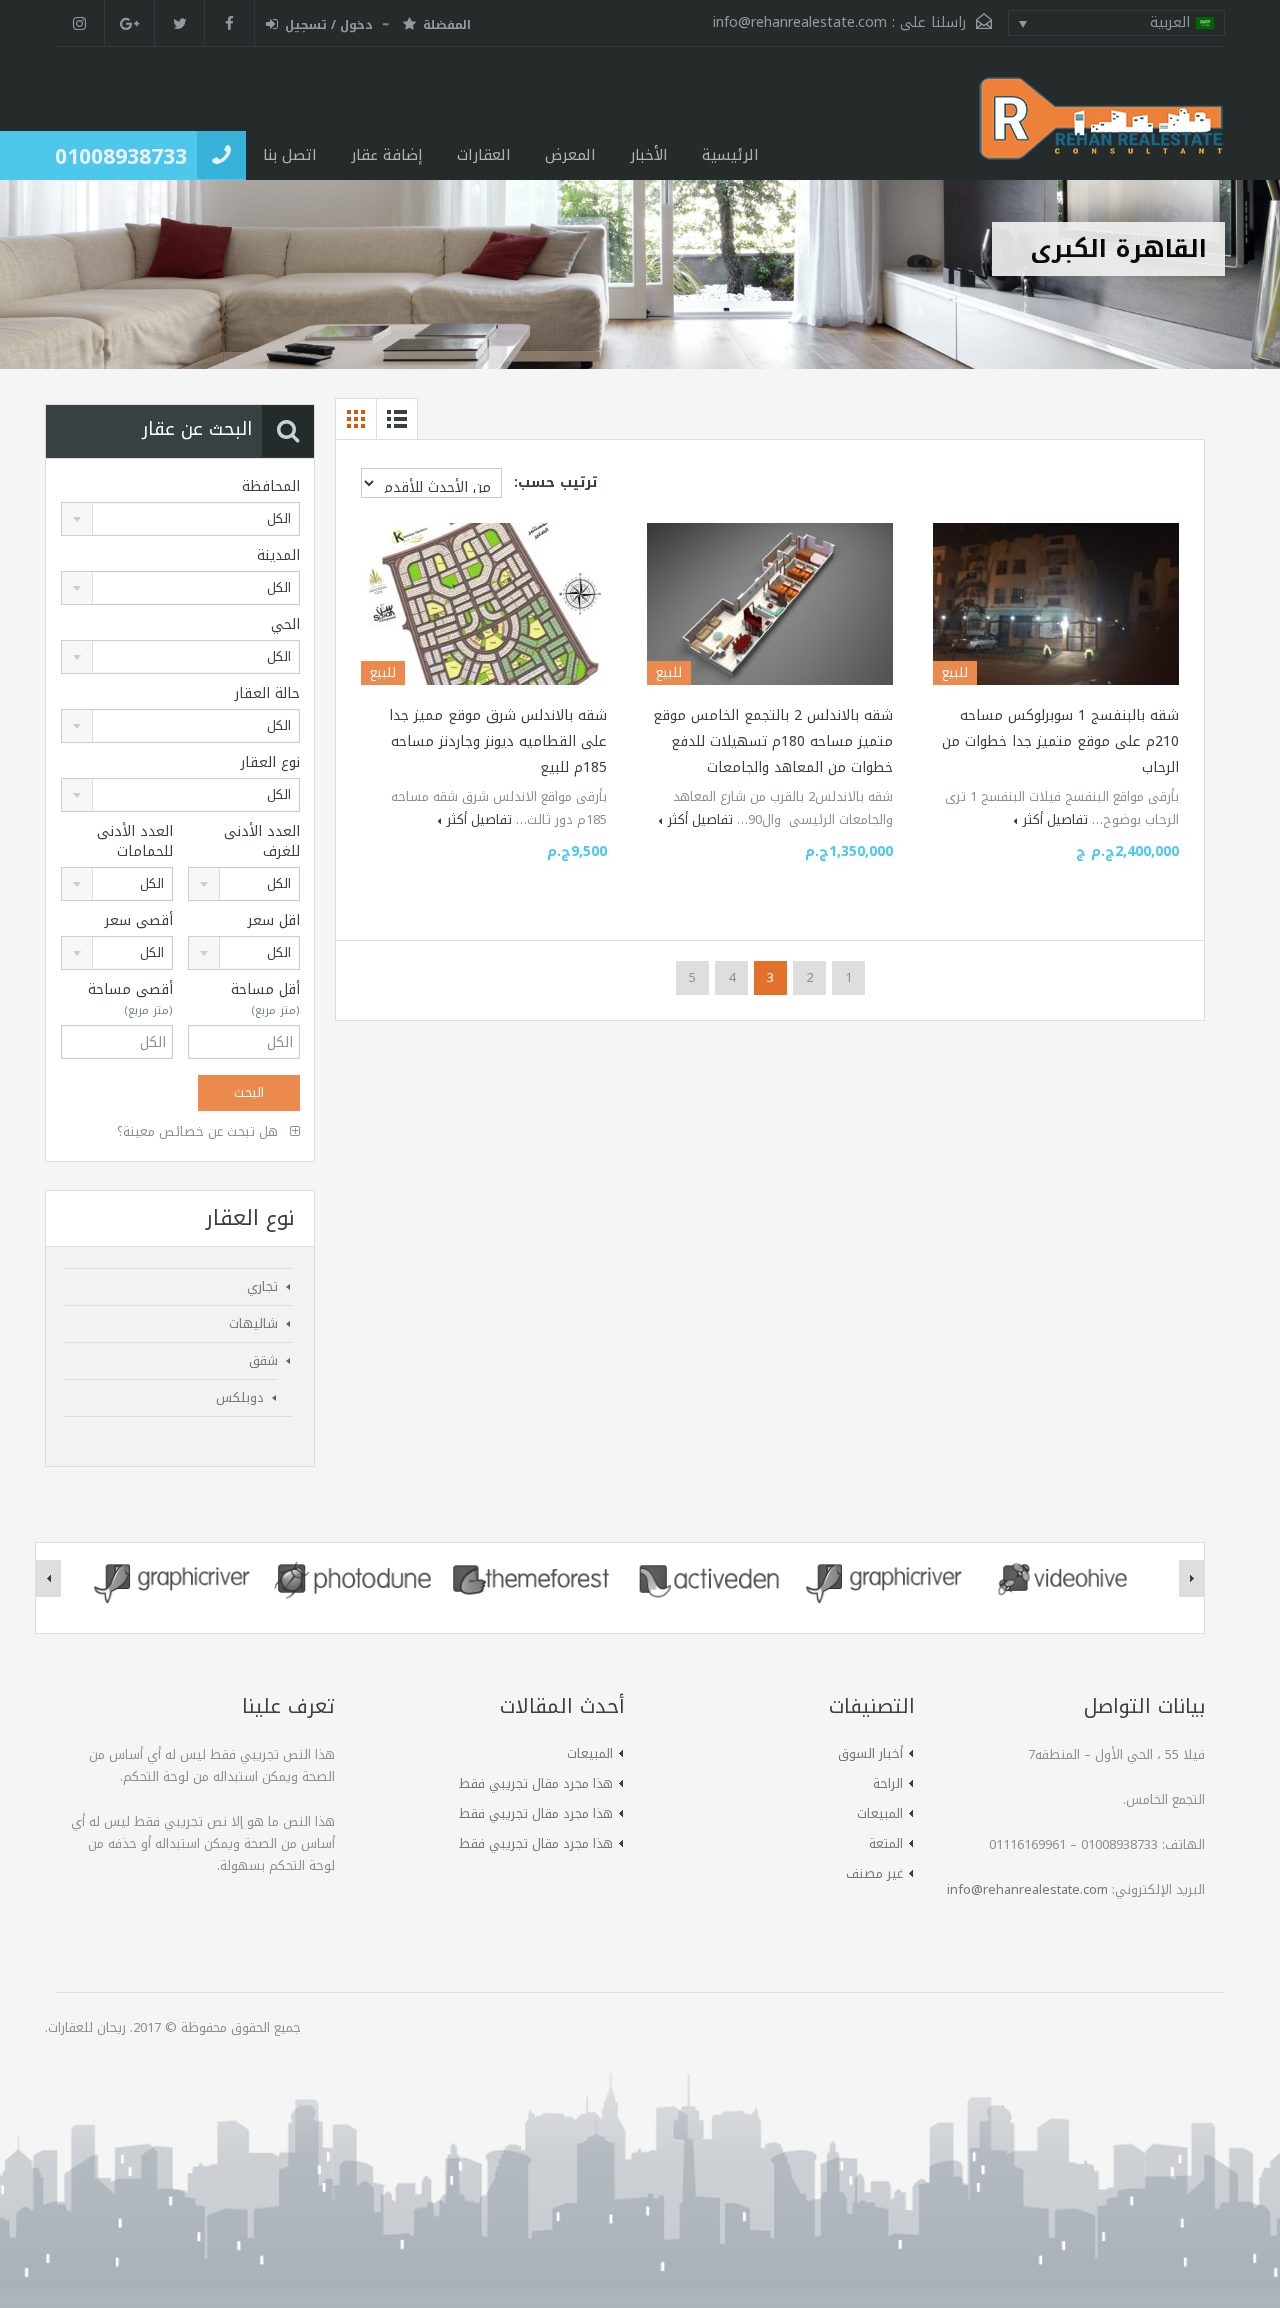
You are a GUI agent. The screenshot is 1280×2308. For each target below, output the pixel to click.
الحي (285, 625)
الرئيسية (730, 155)
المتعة (886, 1843)
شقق (263, 1360)
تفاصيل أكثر (1055, 819)
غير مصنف (874, 1873)
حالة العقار (267, 694)
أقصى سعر (139, 921)
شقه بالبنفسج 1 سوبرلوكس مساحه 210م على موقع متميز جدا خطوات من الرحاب (1060, 741)
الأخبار (649, 155)
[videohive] (1065, 1578)
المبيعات (880, 1813)
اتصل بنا (290, 155)
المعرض (570, 155)
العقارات (484, 155)
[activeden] (709, 1578)
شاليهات (253, 1323)
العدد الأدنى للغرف (262, 842)
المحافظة (271, 487)
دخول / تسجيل (329, 26)
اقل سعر (274, 921)
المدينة (278, 556)
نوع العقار (270, 763)
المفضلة (447, 26)
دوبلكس (240, 1397)
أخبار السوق (870, 1753)
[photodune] (353, 1578)
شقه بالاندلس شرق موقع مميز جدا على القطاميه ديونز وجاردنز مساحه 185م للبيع (498, 741)
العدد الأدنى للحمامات (135, 842)
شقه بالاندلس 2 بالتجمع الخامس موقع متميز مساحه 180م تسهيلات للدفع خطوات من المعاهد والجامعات (773, 741)
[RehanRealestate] (1102, 128)
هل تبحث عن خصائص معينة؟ (199, 1131)
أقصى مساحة (130, 1000)
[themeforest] (531, 1578)
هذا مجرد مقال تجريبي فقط (536, 1783)
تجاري (262, 1286)
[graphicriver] (175, 1578)
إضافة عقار (387, 155)
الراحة (888, 1783)
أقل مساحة (265, 1000)
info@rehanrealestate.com (800, 22)
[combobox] (180, 519)
